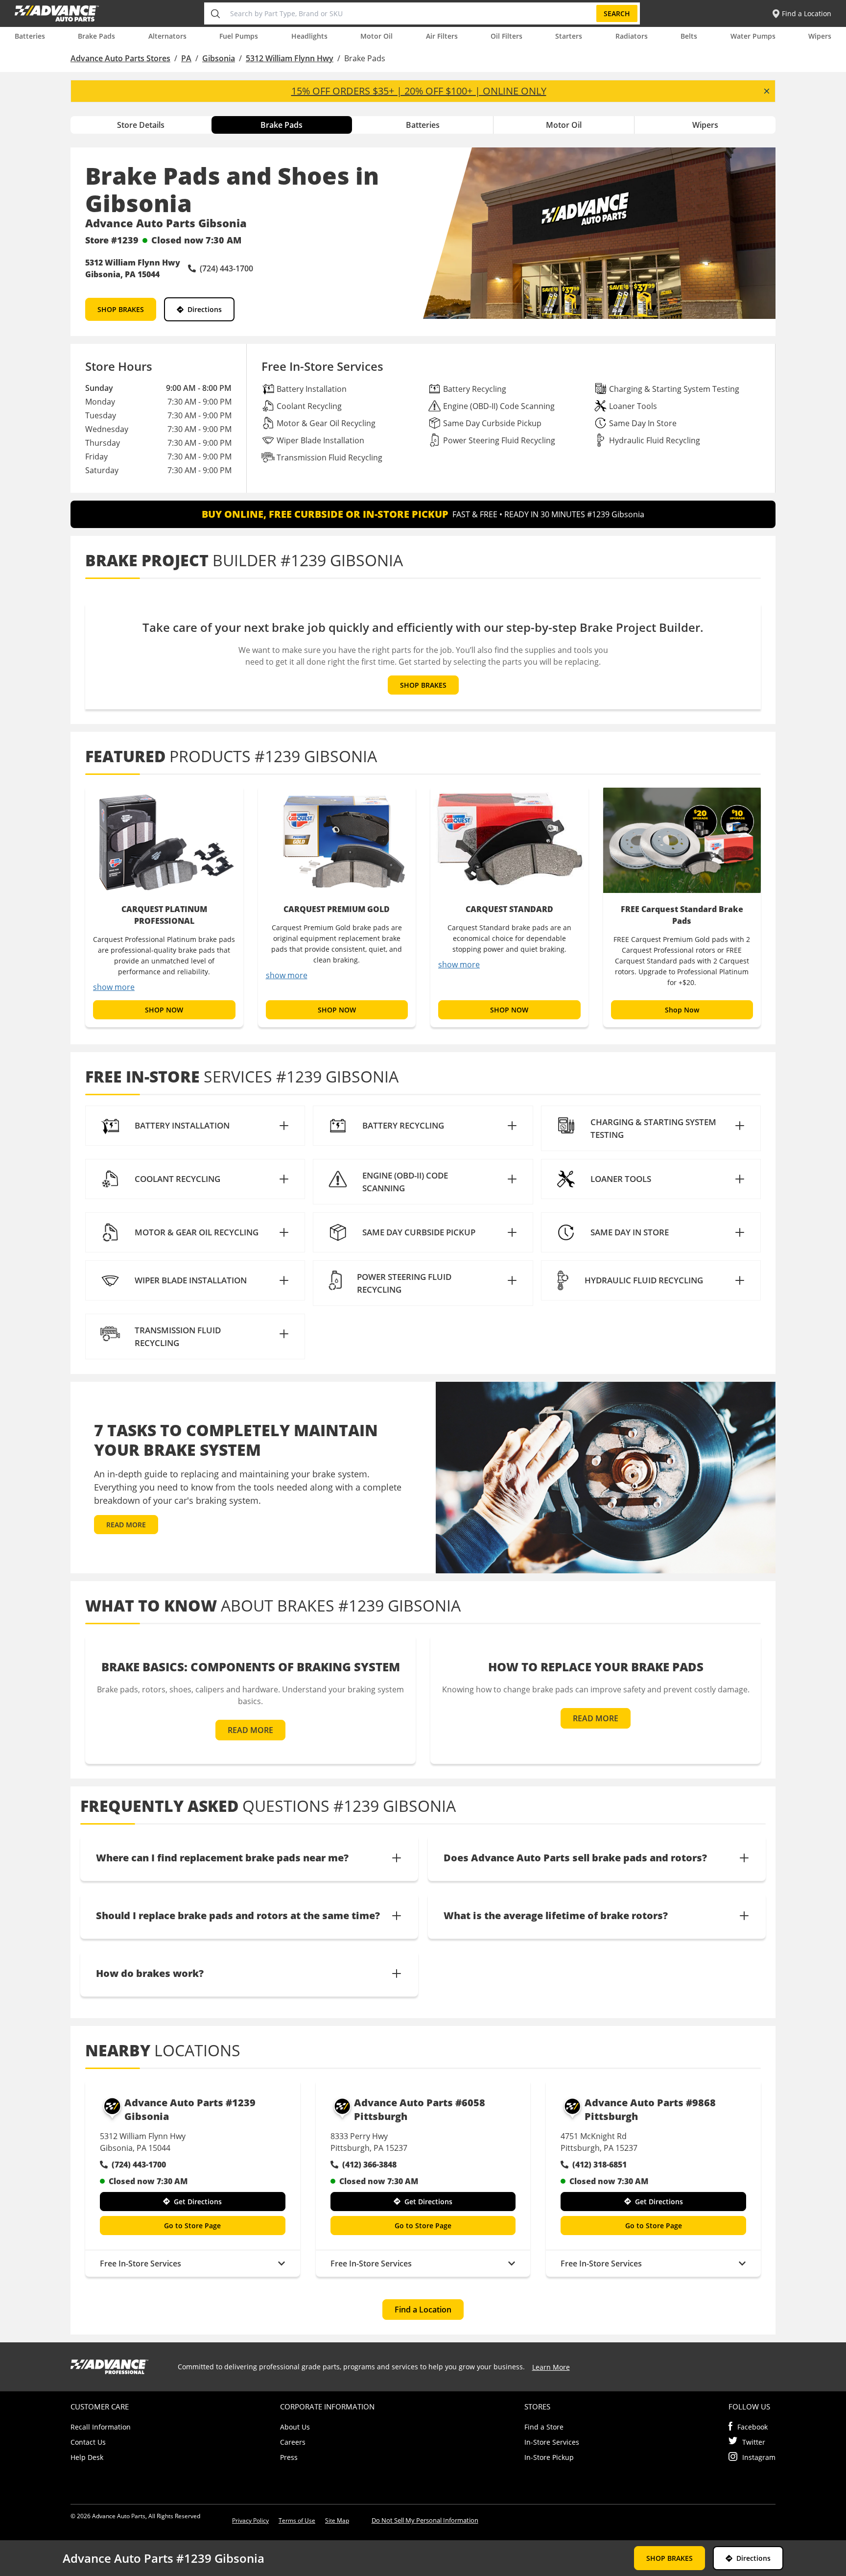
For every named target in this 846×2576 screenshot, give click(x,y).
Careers (293, 2442)
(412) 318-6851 (599, 2165)
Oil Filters (506, 36)
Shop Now (682, 1010)
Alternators (167, 36)
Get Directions (198, 2202)
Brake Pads (96, 36)
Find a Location (423, 2310)
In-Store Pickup (549, 2457)
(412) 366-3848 (369, 2165)
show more (114, 987)
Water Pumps (753, 36)
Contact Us (88, 2442)
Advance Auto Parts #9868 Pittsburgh (650, 2109)
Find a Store (544, 2427)
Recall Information (101, 2427)
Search (617, 13)
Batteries (30, 36)
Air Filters (442, 36)
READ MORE (126, 1525)
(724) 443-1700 (139, 2165)
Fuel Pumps (239, 36)
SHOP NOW (164, 1010)
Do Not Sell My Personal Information (425, 2520)
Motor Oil (376, 36)
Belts (689, 36)
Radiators (632, 36)
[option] (164, 906)
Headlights (309, 36)
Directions (205, 309)
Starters (569, 36)
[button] (195, 1126)
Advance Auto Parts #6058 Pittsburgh (420, 2109)
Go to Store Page (192, 2226)
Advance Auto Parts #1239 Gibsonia (190, 2109)
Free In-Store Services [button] (141, 2263)
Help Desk (87, 2457)
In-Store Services (552, 2442)
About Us (295, 2427)
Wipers (820, 36)
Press (289, 2457)
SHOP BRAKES (121, 309)
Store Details (141, 125)
